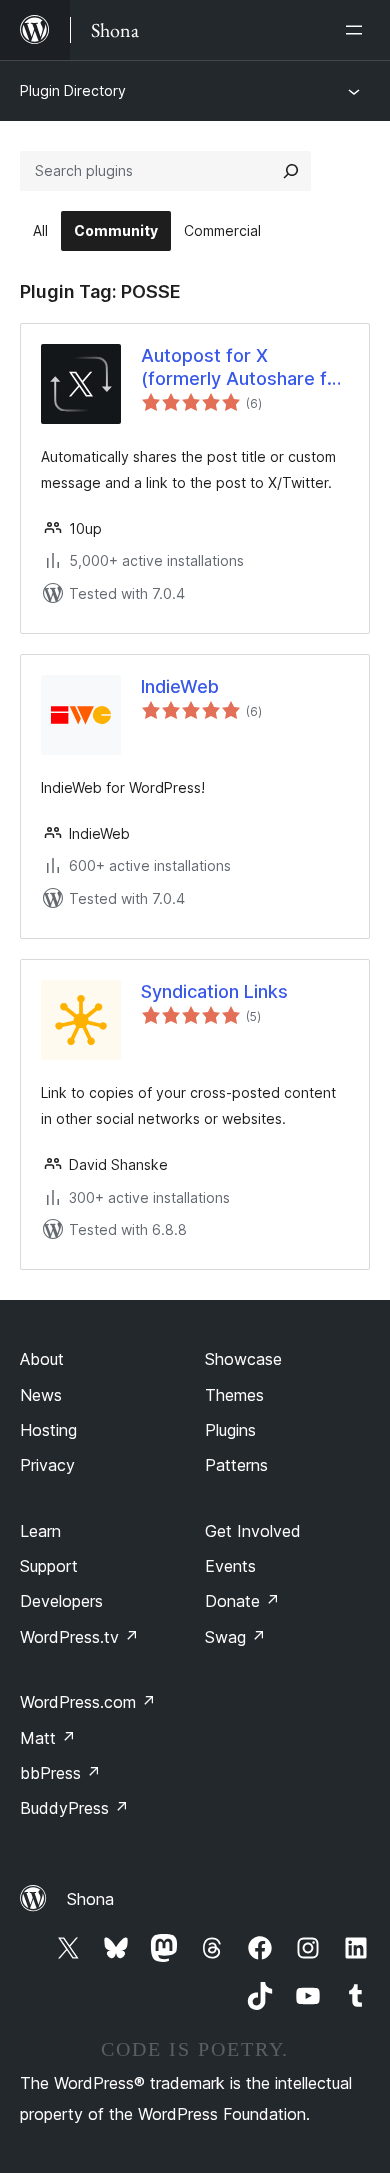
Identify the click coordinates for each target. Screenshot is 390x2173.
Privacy (47, 1465)
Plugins (230, 1430)
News (41, 1395)
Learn (40, 1531)
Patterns (236, 1465)
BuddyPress (74, 1808)
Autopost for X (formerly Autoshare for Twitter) (243, 368)
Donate (242, 1601)
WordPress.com (88, 1702)
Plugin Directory (73, 90)
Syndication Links (214, 991)
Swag (235, 1637)
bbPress (60, 1773)
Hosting (48, 1430)
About (42, 1359)
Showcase (243, 1359)
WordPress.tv (79, 1637)
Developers (61, 1601)
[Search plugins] (291, 171)
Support (49, 1566)
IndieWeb (180, 686)
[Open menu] (358, 30)
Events (230, 1566)
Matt (48, 1738)
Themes (234, 1395)
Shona (90, 1899)
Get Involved (253, 1531)
